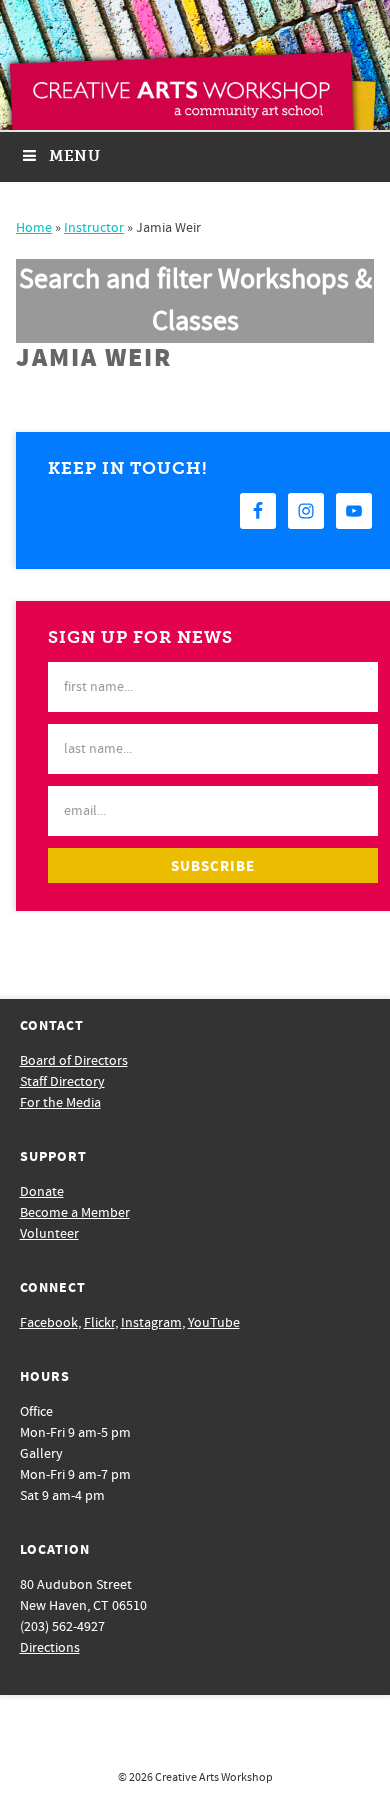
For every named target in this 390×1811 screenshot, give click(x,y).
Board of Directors (74, 1061)
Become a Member (75, 1213)
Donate (42, 1192)
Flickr (99, 1323)
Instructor (94, 228)
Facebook (49, 1323)
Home (34, 228)
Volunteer (49, 1234)
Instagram (151, 1323)
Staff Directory (62, 1082)
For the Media (60, 1103)
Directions (50, 1648)
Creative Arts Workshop (214, 1777)
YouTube (214, 1323)
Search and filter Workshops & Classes (195, 300)
